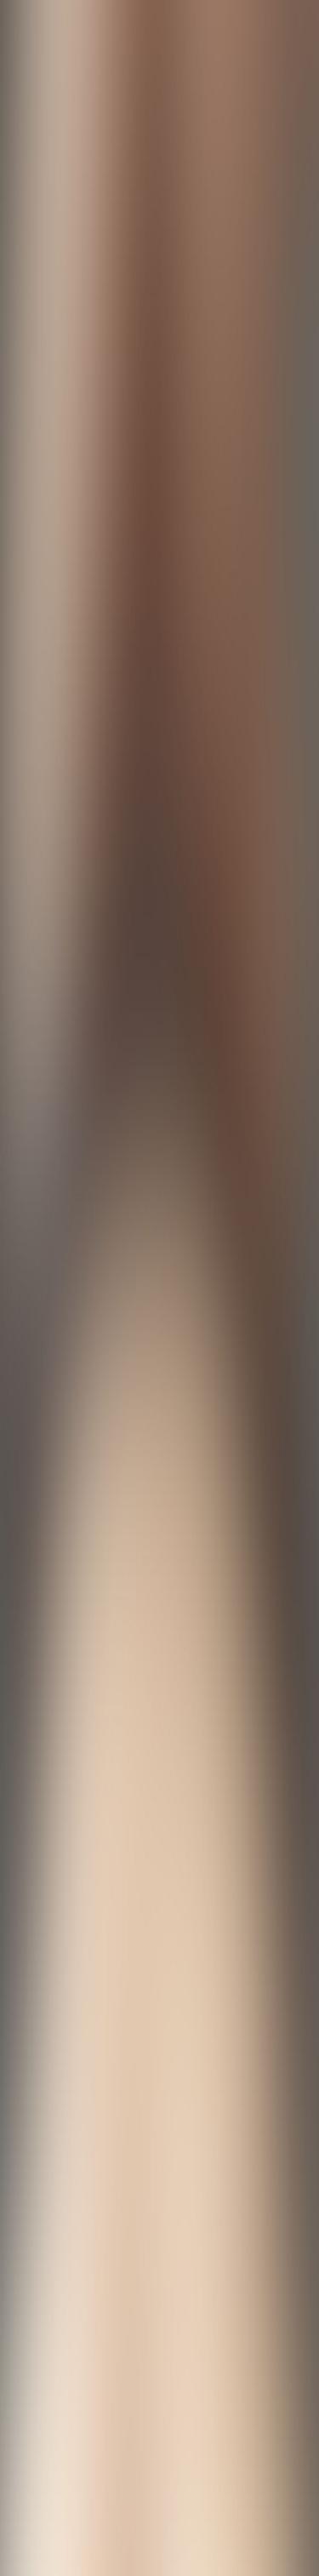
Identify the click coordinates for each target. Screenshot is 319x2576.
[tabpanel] (159, 1969)
